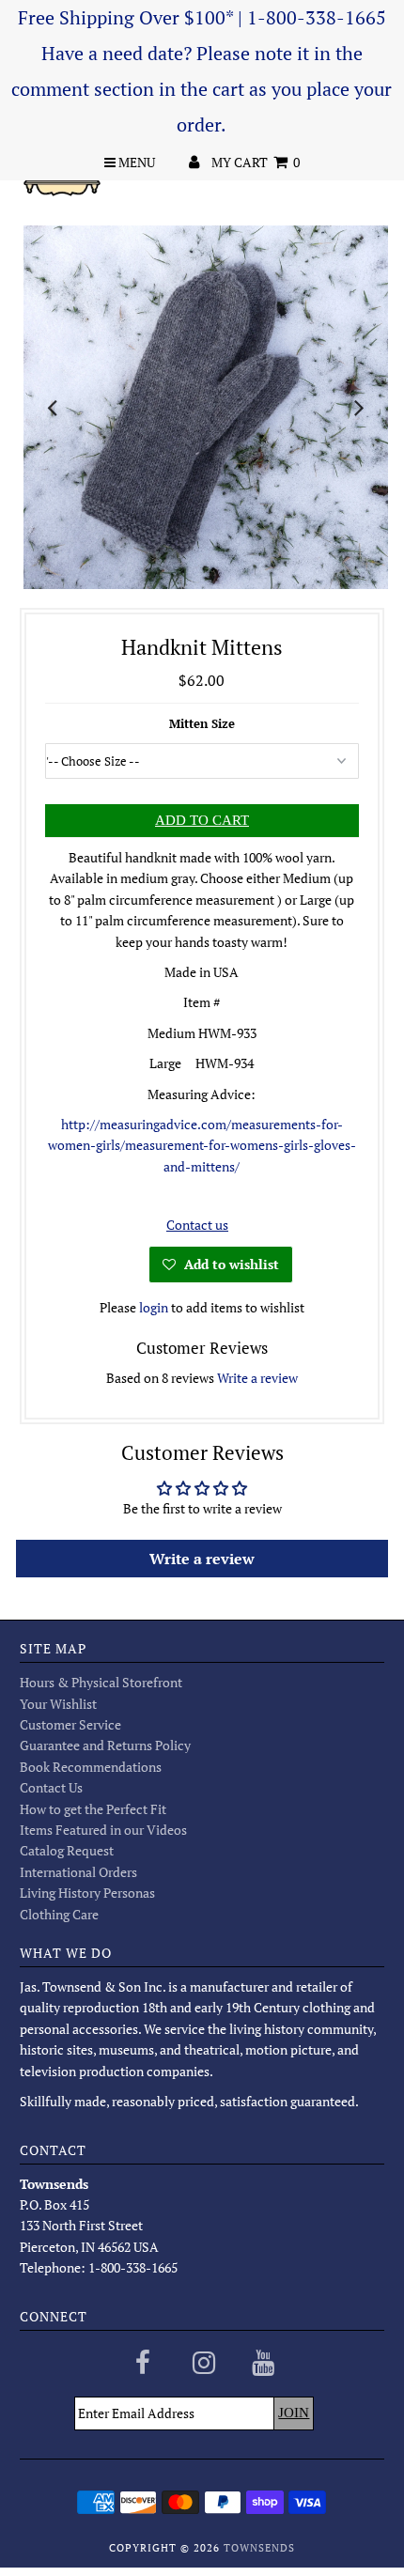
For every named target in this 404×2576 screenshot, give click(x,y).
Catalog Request (67, 1850)
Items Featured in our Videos (103, 1830)
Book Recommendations (91, 1767)
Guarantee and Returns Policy (105, 1745)
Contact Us (51, 1787)
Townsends (259, 2548)
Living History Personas (87, 1893)
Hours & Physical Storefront (101, 1682)
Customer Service (70, 1724)
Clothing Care (59, 1914)
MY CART (256, 162)
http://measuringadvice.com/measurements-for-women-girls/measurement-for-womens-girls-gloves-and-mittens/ (202, 1145)
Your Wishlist (58, 1704)
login (154, 1307)
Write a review (257, 1378)
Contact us (197, 1225)
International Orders (78, 1872)
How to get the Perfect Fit (93, 1809)
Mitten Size (202, 723)
